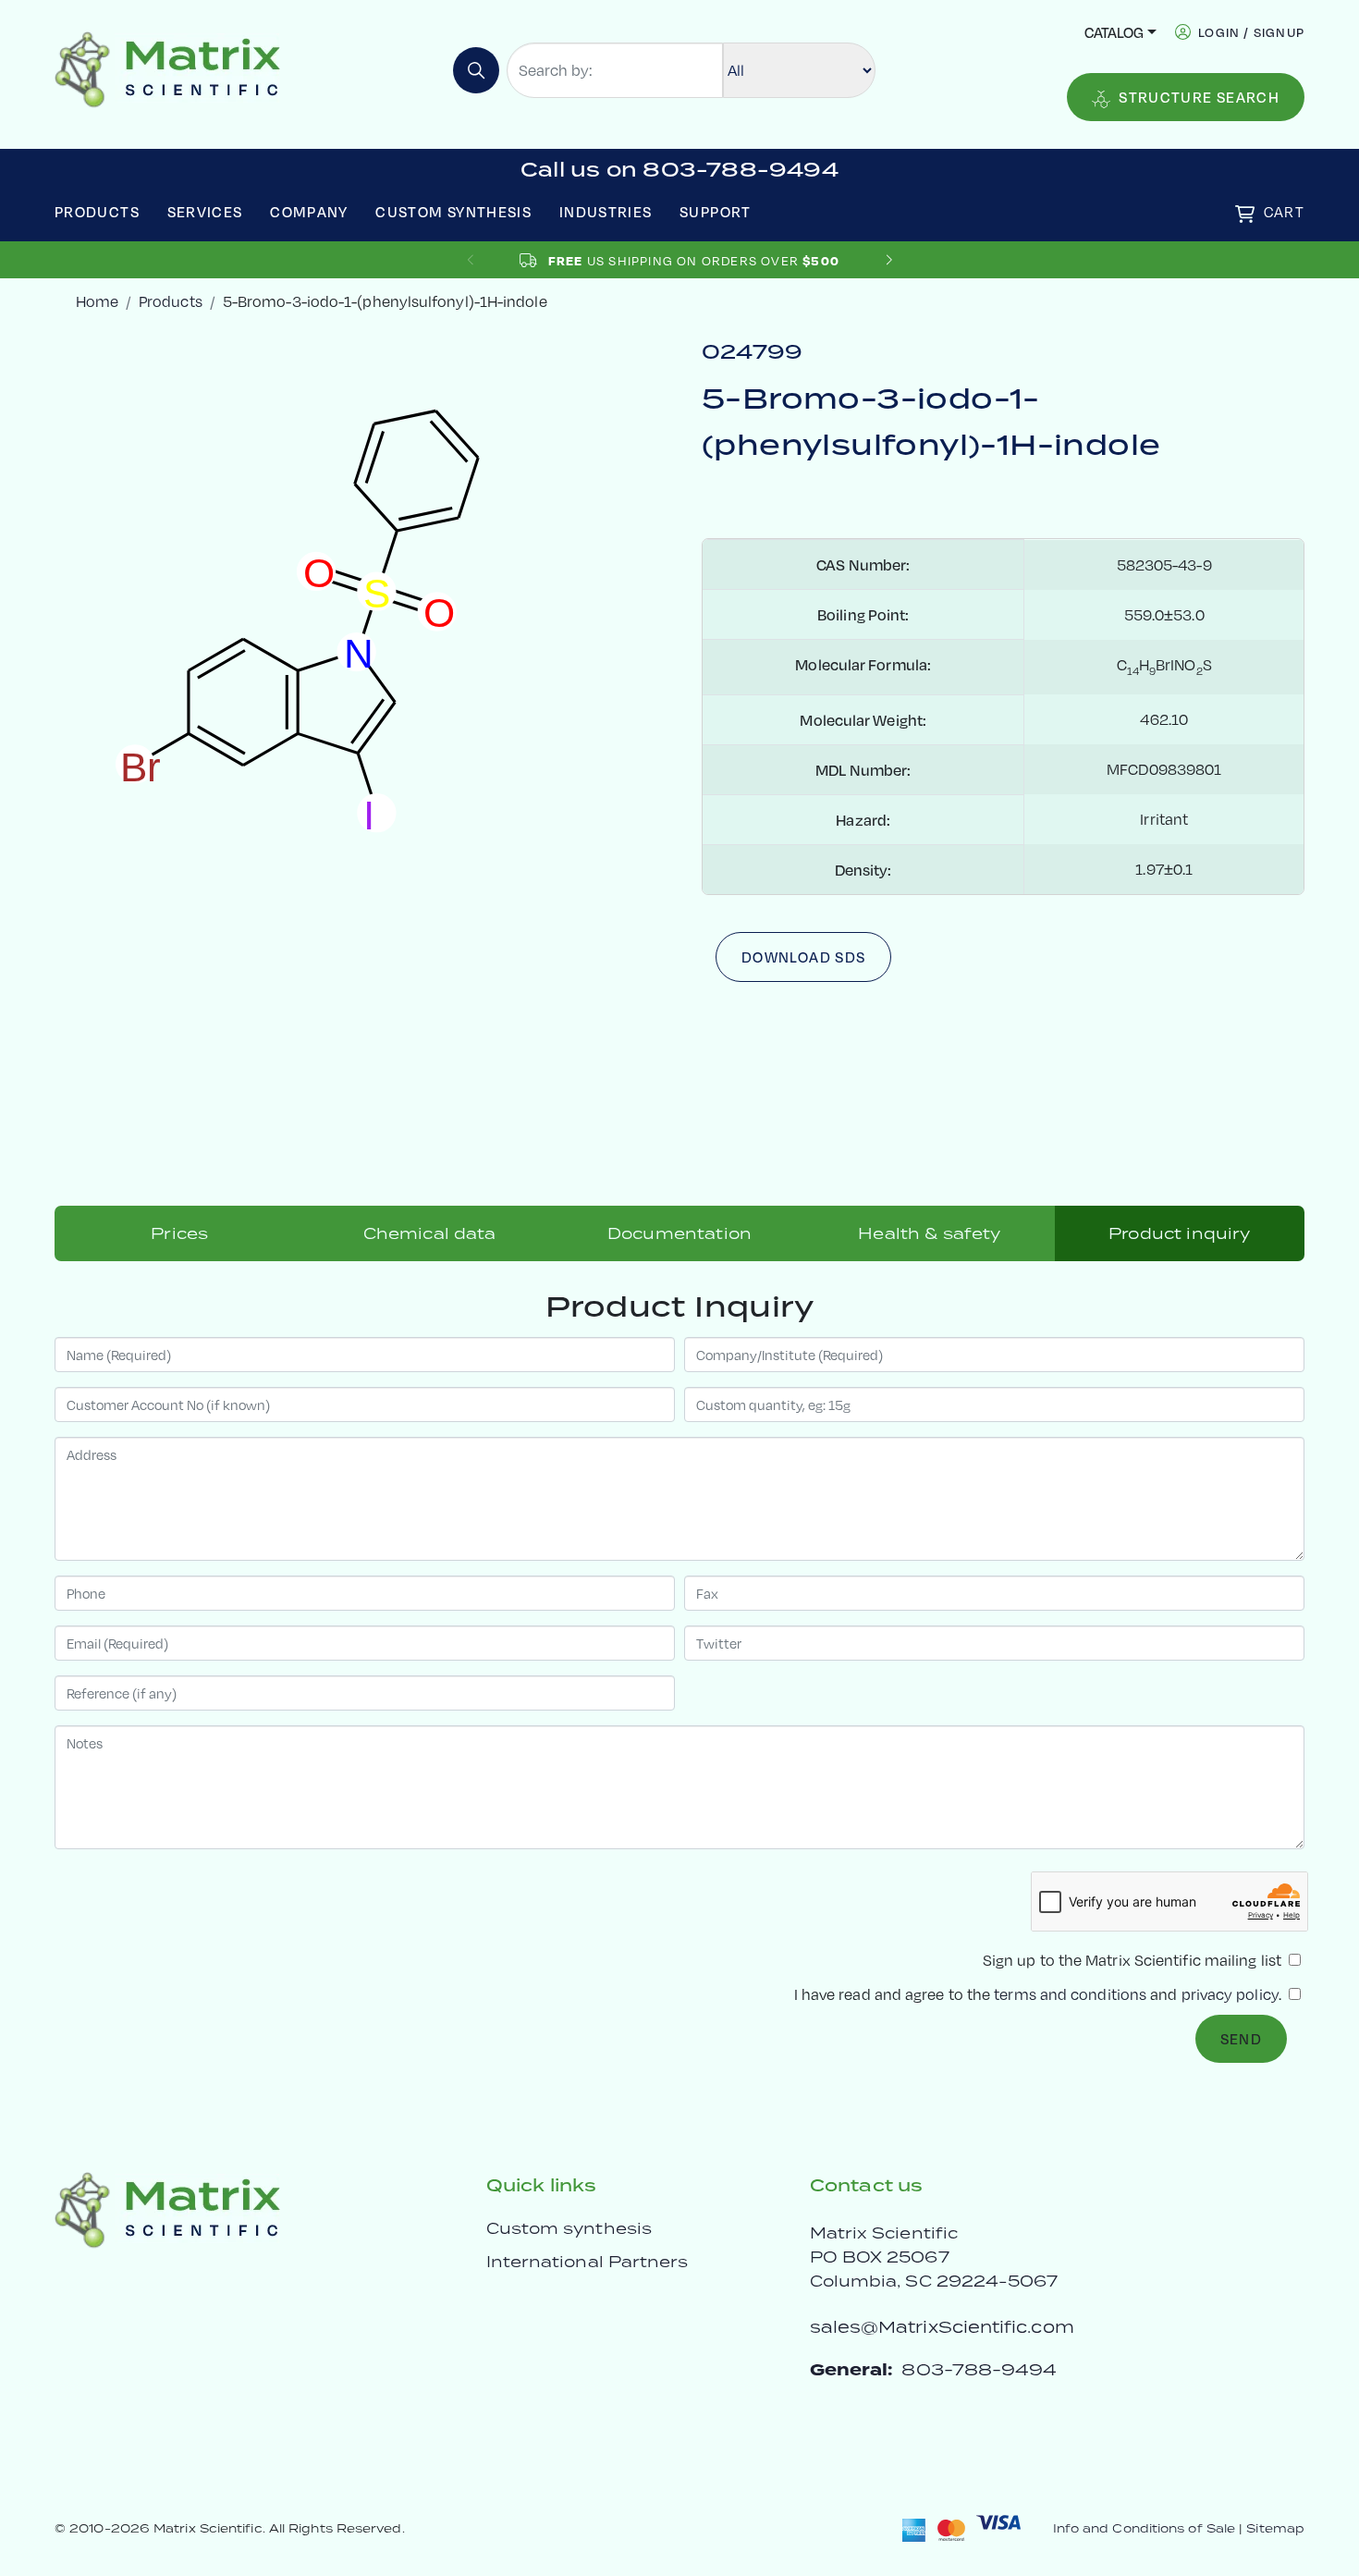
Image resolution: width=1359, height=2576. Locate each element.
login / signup (1251, 32)
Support (716, 211)
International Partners (588, 2262)
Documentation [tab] (679, 1233)
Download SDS (803, 957)
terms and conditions (1070, 1994)
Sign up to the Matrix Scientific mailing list (1134, 1960)
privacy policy (1230, 1994)
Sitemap (1275, 2528)
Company (309, 211)
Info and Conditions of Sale (1144, 2528)
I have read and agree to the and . (1040, 1994)
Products (97, 211)
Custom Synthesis (453, 211)
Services (205, 211)
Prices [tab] (179, 1233)
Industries (606, 211)
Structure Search (1199, 97)
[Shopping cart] (1245, 214)
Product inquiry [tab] (1179, 1233)
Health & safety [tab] (929, 1233)
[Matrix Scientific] (168, 68)
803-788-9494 (979, 2369)
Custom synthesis (569, 2228)
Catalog (1114, 32)
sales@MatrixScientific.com (942, 2327)
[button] (889, 260)
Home (97, 301)
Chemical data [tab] (430, 1233)
